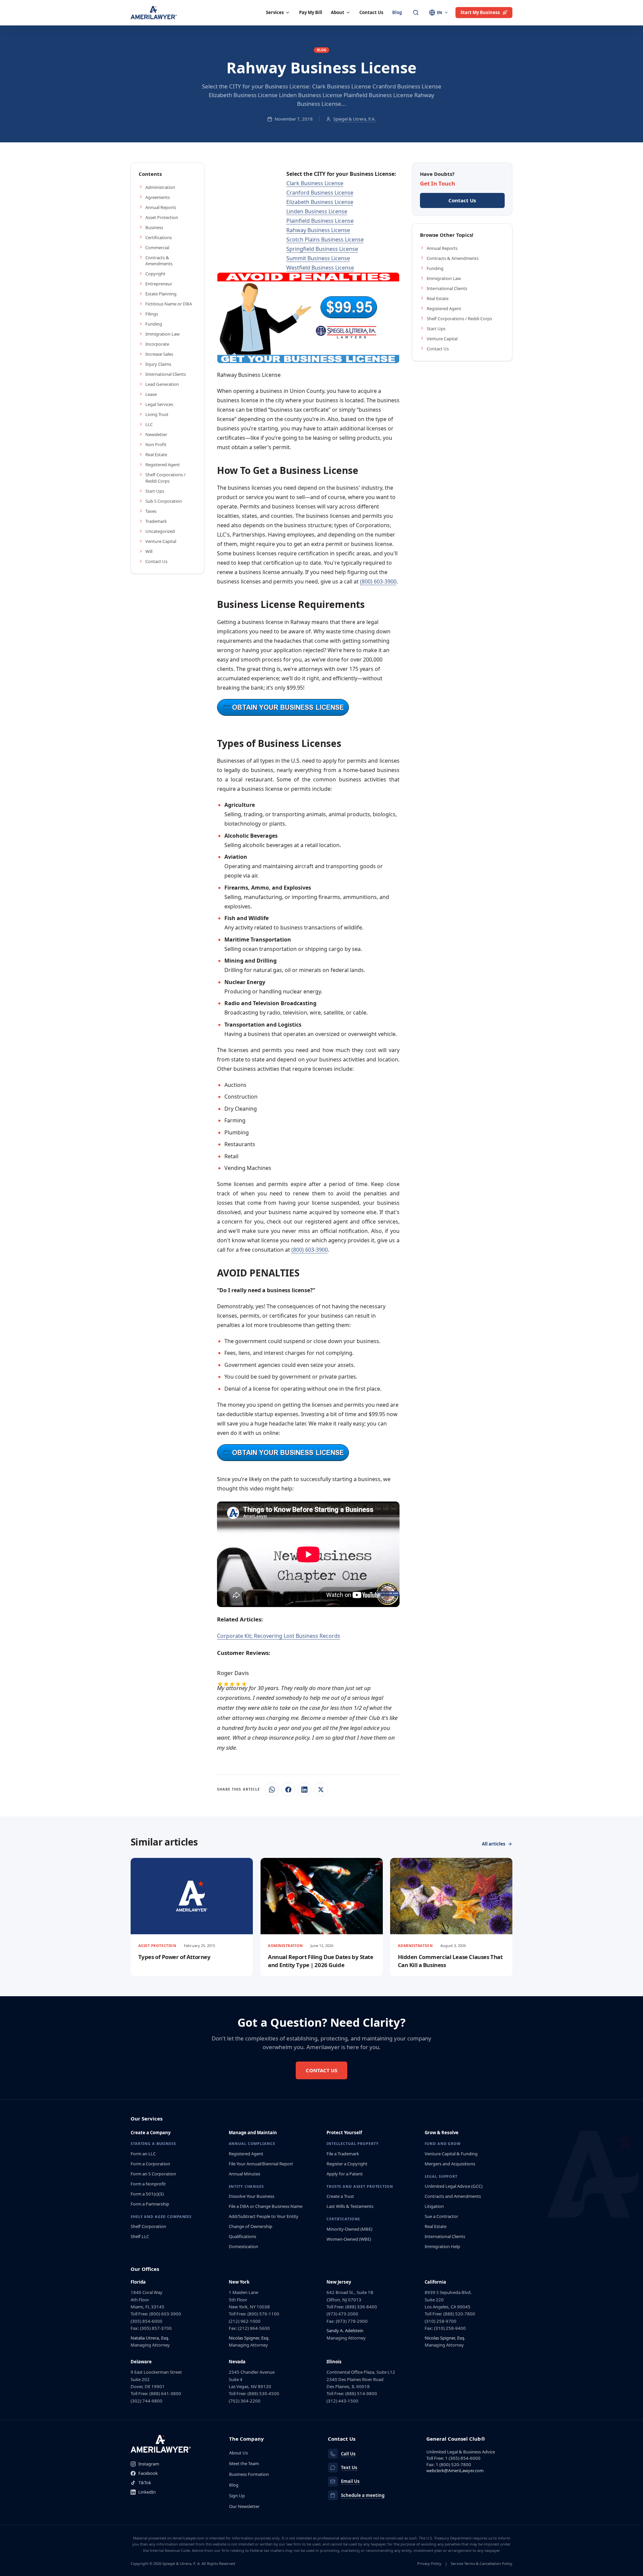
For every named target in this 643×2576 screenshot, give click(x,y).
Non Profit (156, 444)
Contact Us (371, 12)
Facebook (148, 2473)
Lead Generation (162, 384)
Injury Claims (158, 364)
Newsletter (156, 434)
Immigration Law (162, 334)
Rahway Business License (318, 230)
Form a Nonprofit (148, 2184)
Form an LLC (143, 2154)
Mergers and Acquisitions (450, 2164)
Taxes (151, 511)
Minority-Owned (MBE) (349, 2229)
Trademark (156, 521)
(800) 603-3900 (378, 581)
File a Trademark (343, 2154)
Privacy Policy (429, 2563)
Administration (160, 187)
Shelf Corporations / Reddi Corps (165, 478)
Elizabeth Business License (320, 202)
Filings (152, 314)
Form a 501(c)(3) (147, 2194)
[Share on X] (321, 1789)
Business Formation (249, 2474)
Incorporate (157, 344)
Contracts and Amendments (453, 2196)
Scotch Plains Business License (325, 239)
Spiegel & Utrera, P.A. (354, 119)
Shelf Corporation (148, 2226)
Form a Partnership (150, 2204)
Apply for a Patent (345, 2174)
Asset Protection (162, 217)
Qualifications (242, 2236)
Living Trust (157, 414)
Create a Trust (340, 2196)
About (338, 12)
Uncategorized (160, 531)
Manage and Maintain (253, 2133)
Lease (151, 394)
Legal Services (159, 404)
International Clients (166, 374)
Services (275, 12)
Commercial (157, 248)
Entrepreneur (159, 284)
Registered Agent (163, 465)
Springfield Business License (322, 249)
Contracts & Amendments (159, 261)
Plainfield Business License (320, 221)
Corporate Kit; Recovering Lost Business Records (279, 1636)
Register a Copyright (347, 2164)
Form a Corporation (150, 2164)
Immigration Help (442, 2246)
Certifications (159, 237)
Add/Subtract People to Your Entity (264, 2216)
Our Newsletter (244, 2506)
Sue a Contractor (441, 2216)
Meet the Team (244, 2463)
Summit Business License (318, 258)
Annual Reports (161, 207)
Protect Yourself (344, 2133)
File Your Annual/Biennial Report (261, 2164)
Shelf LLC (140, 2236)
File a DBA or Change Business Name (266, 2206)
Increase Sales (159, 354)
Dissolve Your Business (252, 2196)
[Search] (416, 13)
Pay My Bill (311, 12)
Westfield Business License (320, 268)
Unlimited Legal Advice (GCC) (454, 2186)
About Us (238, 2453)
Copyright (155, 274)
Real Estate (156, 455)
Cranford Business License (320, 193)
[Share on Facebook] (288, 1789)
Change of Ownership (251, 2226)
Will (149, 551)
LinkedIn (147, 2492)
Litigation (434, 2206)
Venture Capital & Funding (451, 2154)
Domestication (243, 2246)
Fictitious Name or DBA (169, 304)
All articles (494, 1844)
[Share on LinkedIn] (305, 1789)
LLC (149, 424)
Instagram (149, 2464)
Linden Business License (317, 211)
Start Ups (155, 491)
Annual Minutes (244, 2174)
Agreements (158, 197)
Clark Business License (315, 183)
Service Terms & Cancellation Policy (482, 2563)
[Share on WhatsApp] (272, 1789)
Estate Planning (161, 294)
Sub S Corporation (164, 501)
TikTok (145, 2483)
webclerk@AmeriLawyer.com (455, 2470)
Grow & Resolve (442, 2133)
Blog (397, 12)
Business (154, 227)
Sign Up (237, 2496)
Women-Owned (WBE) (349, 2239)
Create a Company (151, 2133)
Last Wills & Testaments (350, 2206)
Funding (154, 324)
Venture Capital (161, 541)
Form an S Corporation (153, 2174)
